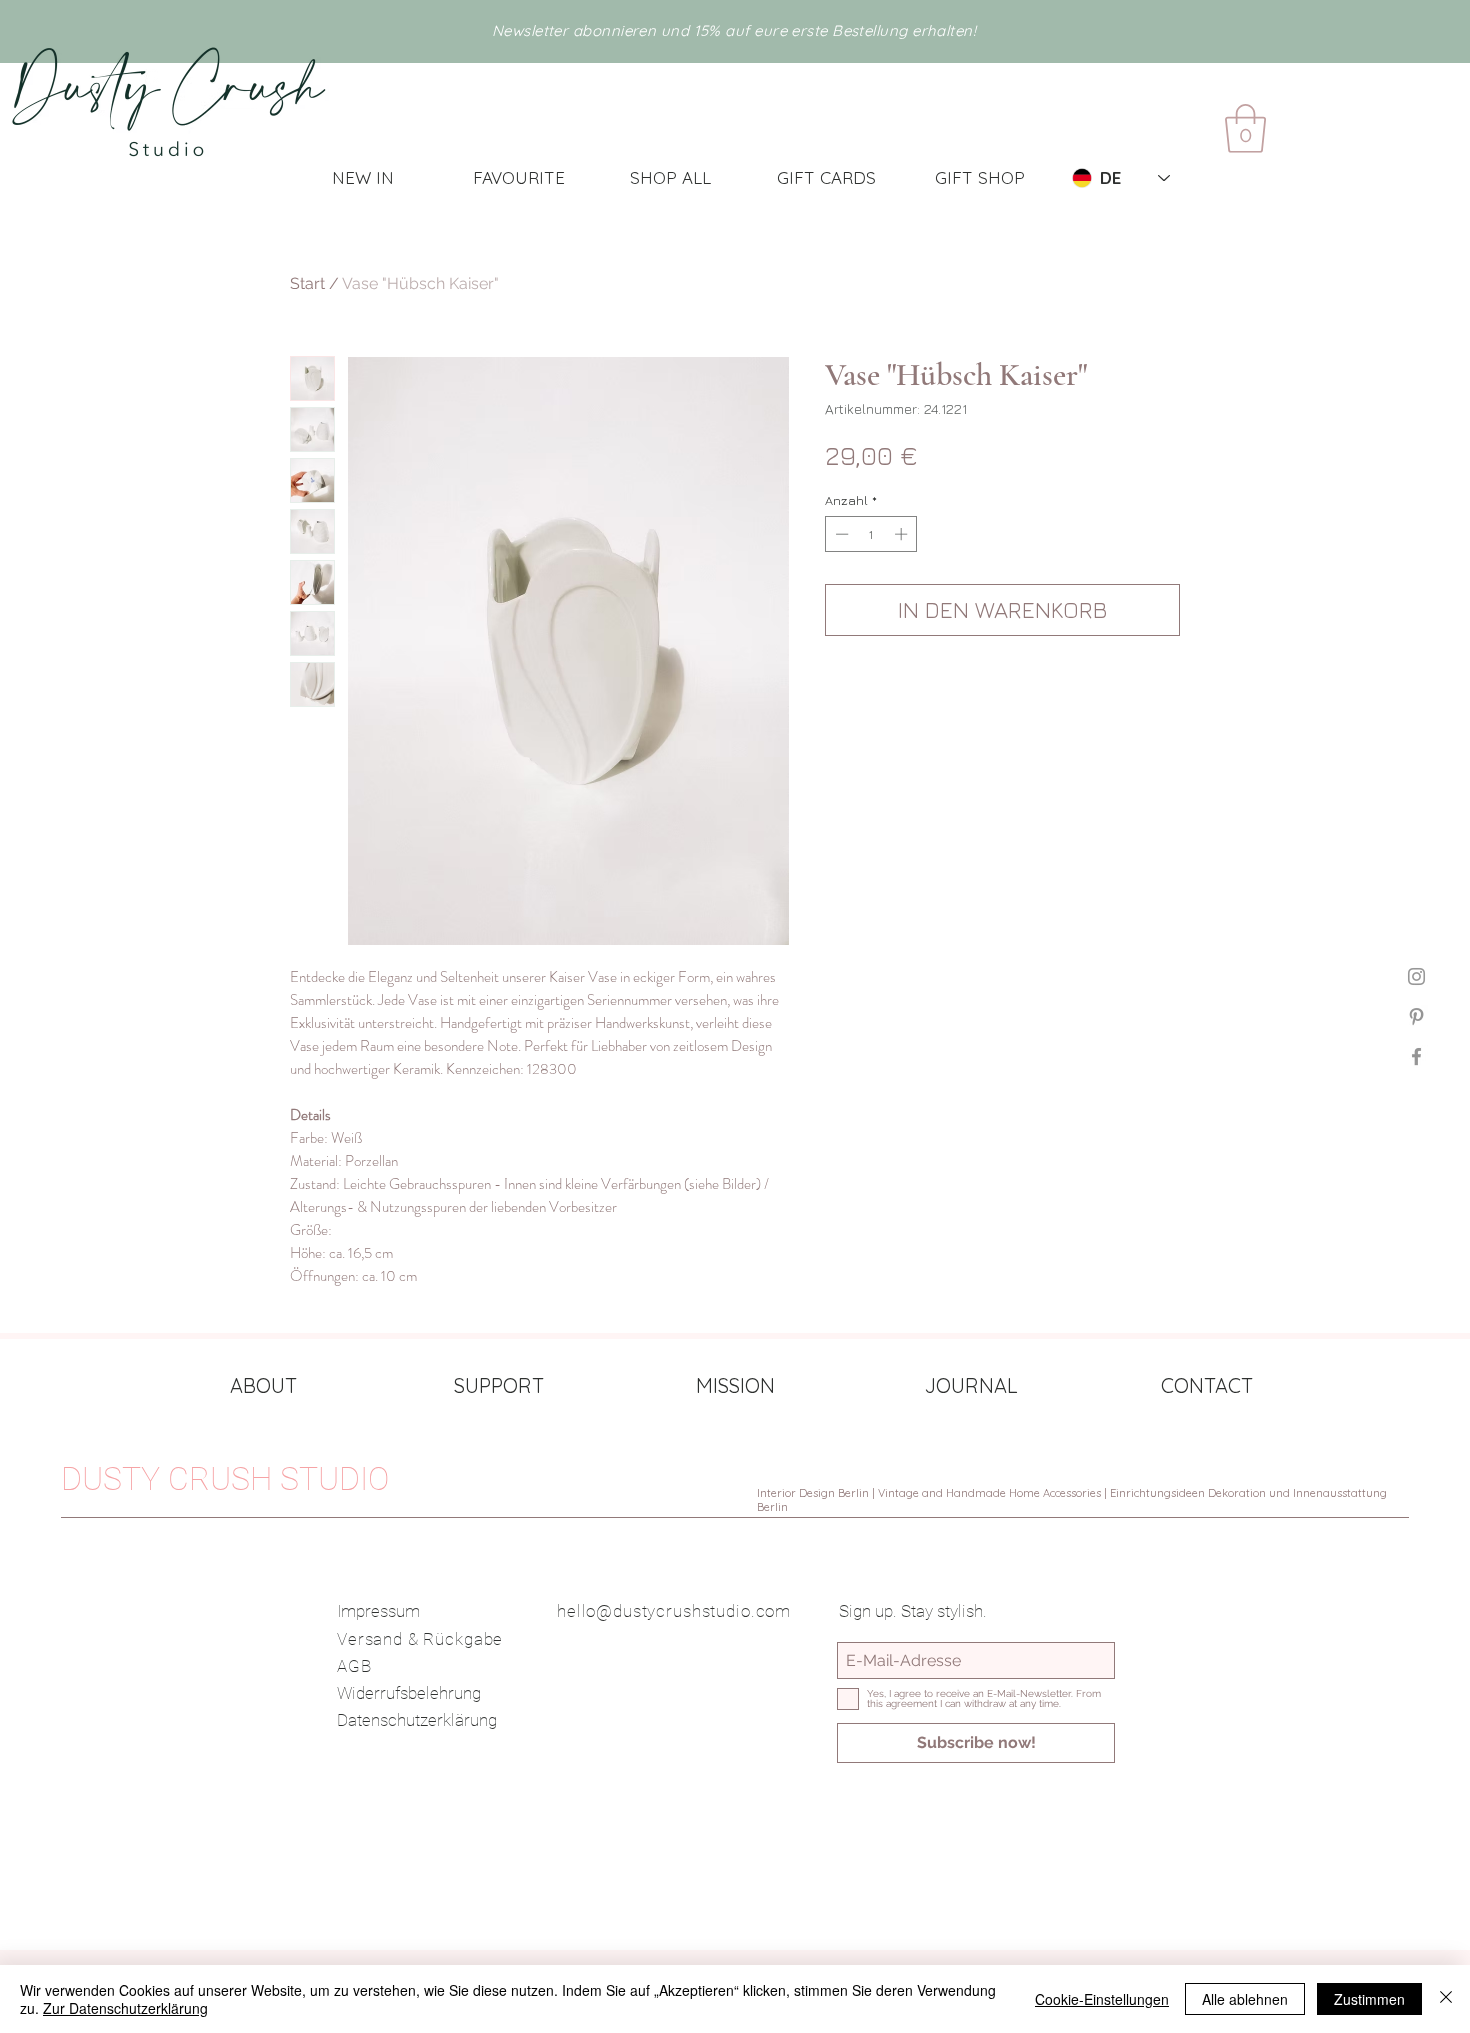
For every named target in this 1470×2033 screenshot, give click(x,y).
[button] (1245, 128)
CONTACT (1207, 1385)
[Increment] (903, 534)
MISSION (735, 1385)
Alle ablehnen (1245, 1999)
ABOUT (263, 1385)
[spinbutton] (871, 534)
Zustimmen (1369, 1999)
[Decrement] (840, 534)
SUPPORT (499, 1385)
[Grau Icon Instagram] (1416, 976)
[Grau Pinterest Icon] (1416, 1016)
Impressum (378, 1611)
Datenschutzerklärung (417, 1720)
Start (307, 283)
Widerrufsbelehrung (409, 1693)
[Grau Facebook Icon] (1416, 1056)
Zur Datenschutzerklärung (125, 2008)
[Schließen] (1446, 1999)
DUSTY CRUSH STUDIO (225, 1479)
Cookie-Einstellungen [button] (1102, 1999)
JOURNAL (971, 1385)
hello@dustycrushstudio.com (674, 1611)
